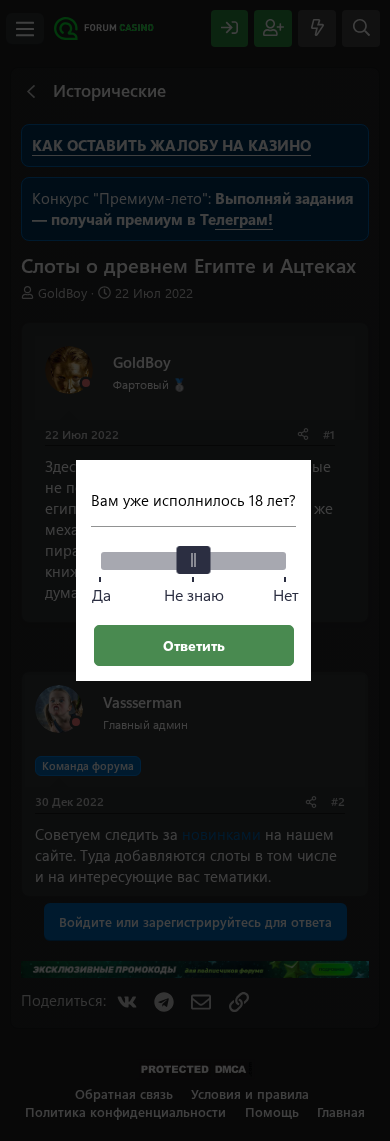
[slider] (194, 560)
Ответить (194, 645)
